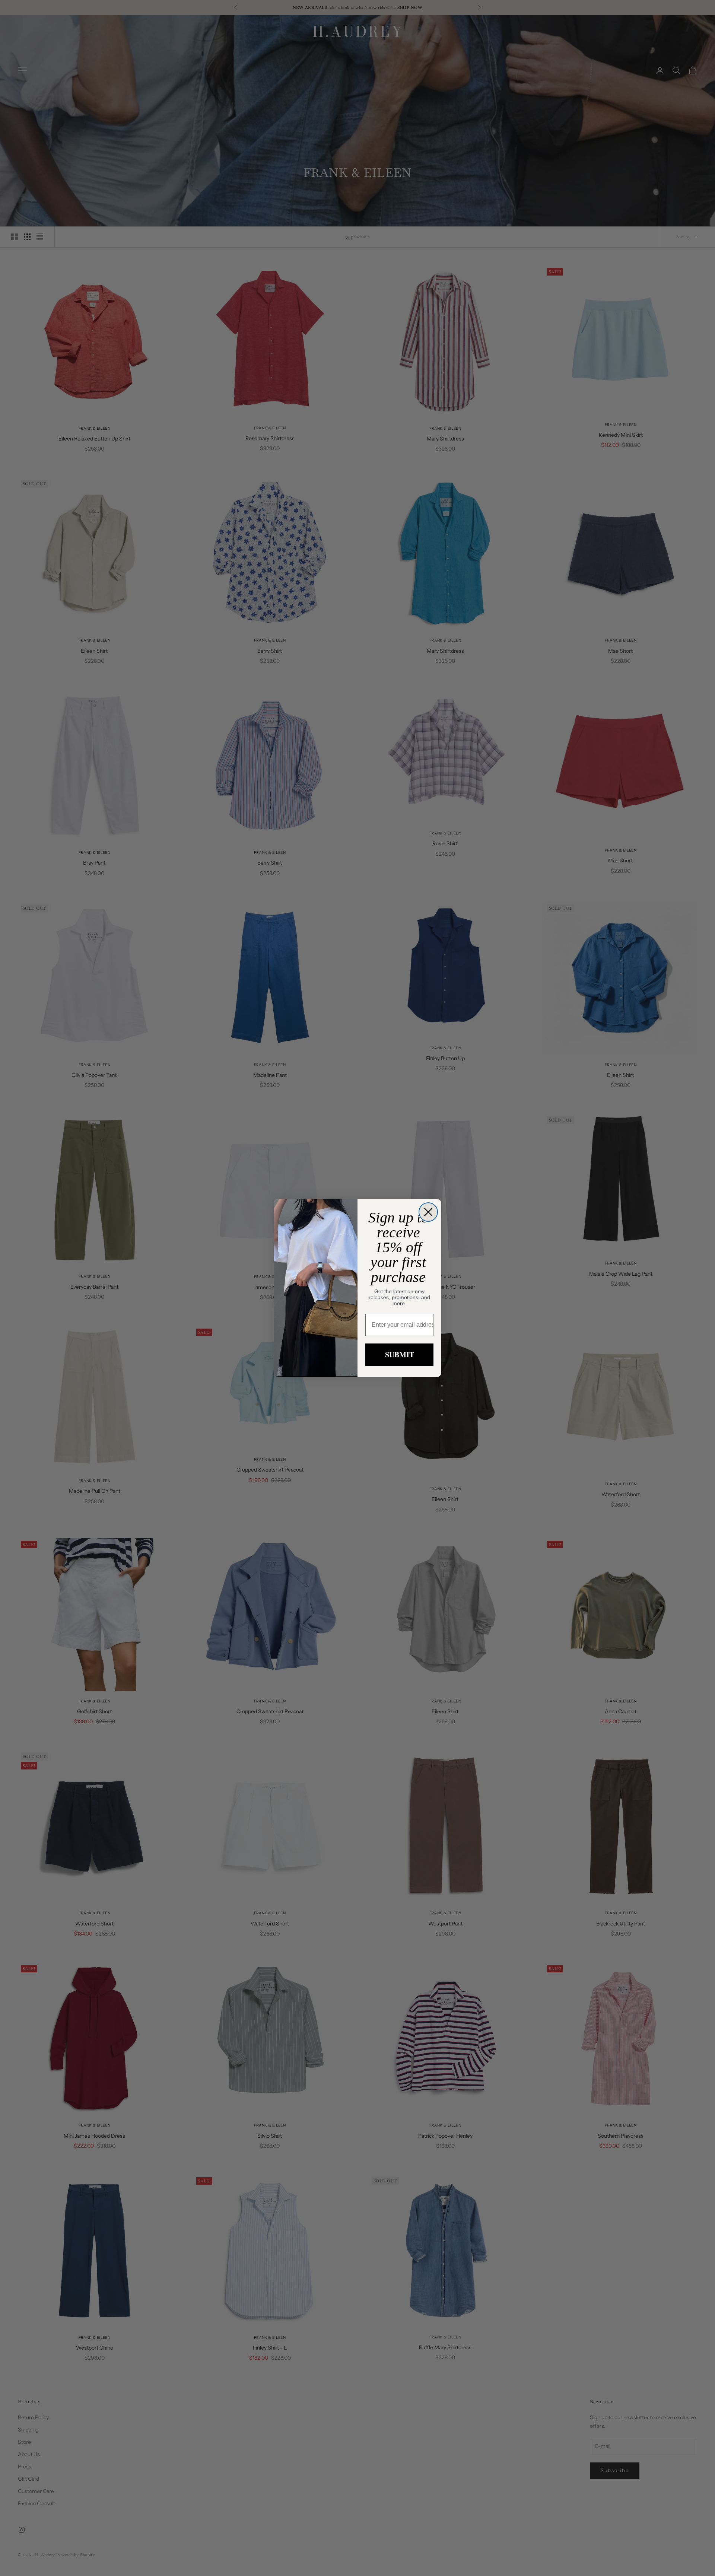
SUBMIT (400, 1354)
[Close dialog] (428, 1212)
